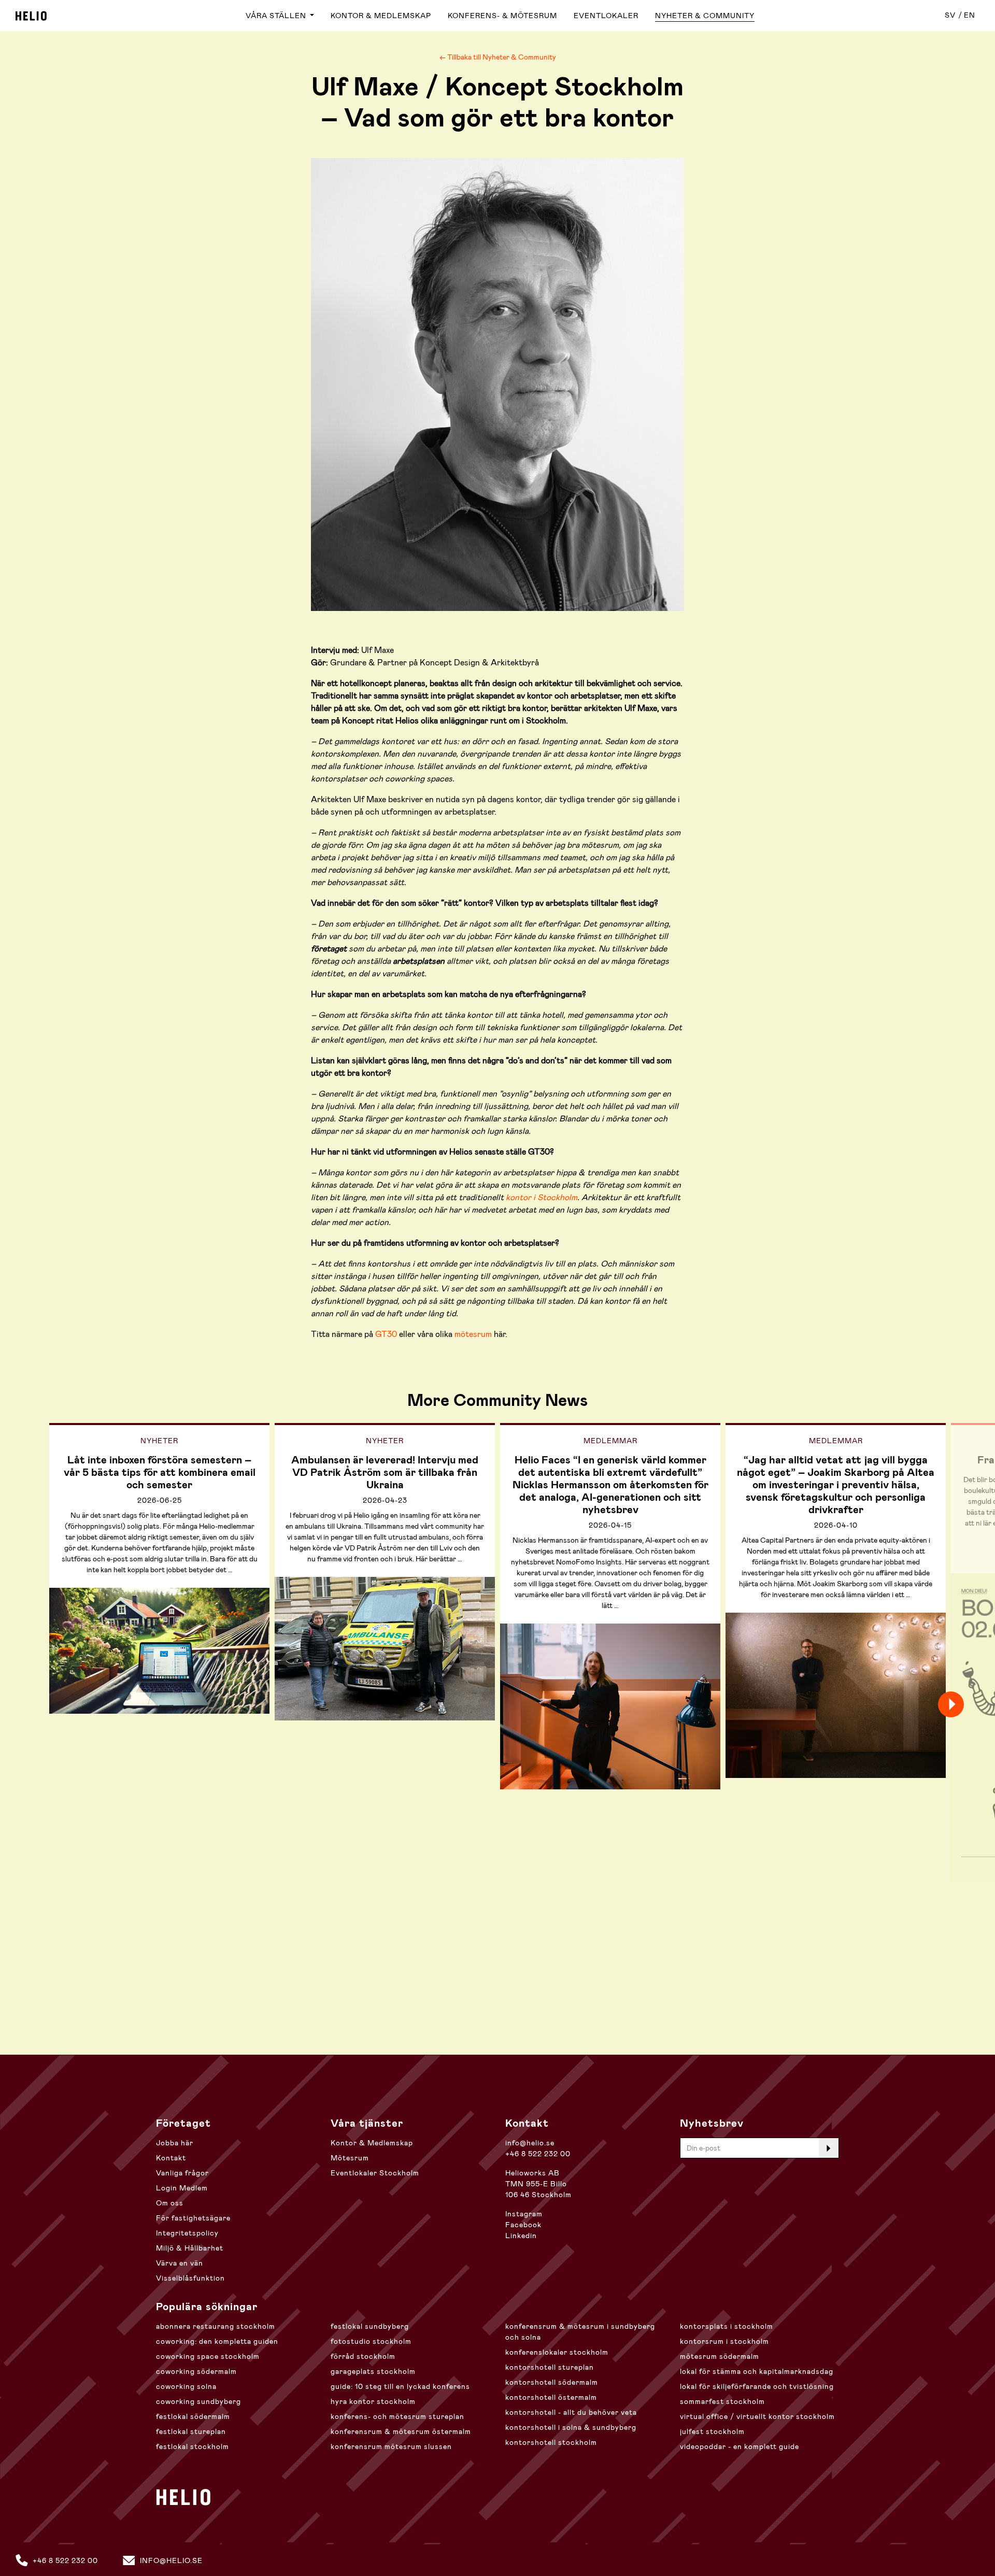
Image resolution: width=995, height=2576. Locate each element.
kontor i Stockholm (542, 1197)
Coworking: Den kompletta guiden (217, 2341)
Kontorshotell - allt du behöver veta (571, 2412)
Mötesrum (350, 2158)
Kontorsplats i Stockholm (727, 2326)
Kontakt (171, 2158)
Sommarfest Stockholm (722, 2401)
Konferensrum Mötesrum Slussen (391, 2446)
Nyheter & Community (705, 16)
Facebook (523, 2225)
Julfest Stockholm (712, 2431)
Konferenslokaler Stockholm (557, 2352)
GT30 (386, 1334)
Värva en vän (180, 2263)
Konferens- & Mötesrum (502, 16)
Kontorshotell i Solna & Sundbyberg (571, 2427)
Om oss (170, 2203)
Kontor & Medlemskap (381, 16)
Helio (31, 16)
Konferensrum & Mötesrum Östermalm (401, 2431)
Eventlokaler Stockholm (375, 2173)
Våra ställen (277, 16)
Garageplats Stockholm (373, 2371)
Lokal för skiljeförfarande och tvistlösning (757, 2386)
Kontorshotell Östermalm (551, 2397)
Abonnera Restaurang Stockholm (216, 2326)
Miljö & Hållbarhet (190, 2248)
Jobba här (175, 2143)
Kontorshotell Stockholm (551, 2442)
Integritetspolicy (187, 2233)
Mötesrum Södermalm (720, 2356)
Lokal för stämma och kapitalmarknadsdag (757, 2371)
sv (950, 15)
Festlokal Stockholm (193, 2446)
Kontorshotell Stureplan (550, 2367)
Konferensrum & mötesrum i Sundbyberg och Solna (580, 2332)
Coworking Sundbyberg (198, 2401)
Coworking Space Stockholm (208, 2356)
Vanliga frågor (182, 2173)
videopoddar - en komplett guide (740, 2446)
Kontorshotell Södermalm (552, 2382)
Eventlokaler (606, 16)
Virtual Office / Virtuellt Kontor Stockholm (757, 2416)
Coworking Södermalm (196, 2371)
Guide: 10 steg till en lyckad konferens (400, 2386)
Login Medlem (182, 2188)
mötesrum (473, 1334)
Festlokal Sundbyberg (370, 2326)
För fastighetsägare (193, 2218)
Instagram (524, 2214)
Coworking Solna (186, 2386)
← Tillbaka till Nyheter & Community (498, 57)
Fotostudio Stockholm (371, 2341)
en (970, 15)
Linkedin (521, 2236)
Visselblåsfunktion (190, 2278)
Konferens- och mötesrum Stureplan (397, 2416)
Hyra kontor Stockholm (373, 2401)
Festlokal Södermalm (193, 2416)
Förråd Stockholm (363, 2356)
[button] (969, 1704)
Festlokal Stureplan (191, 2431)
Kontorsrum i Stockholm (724, 2341)
